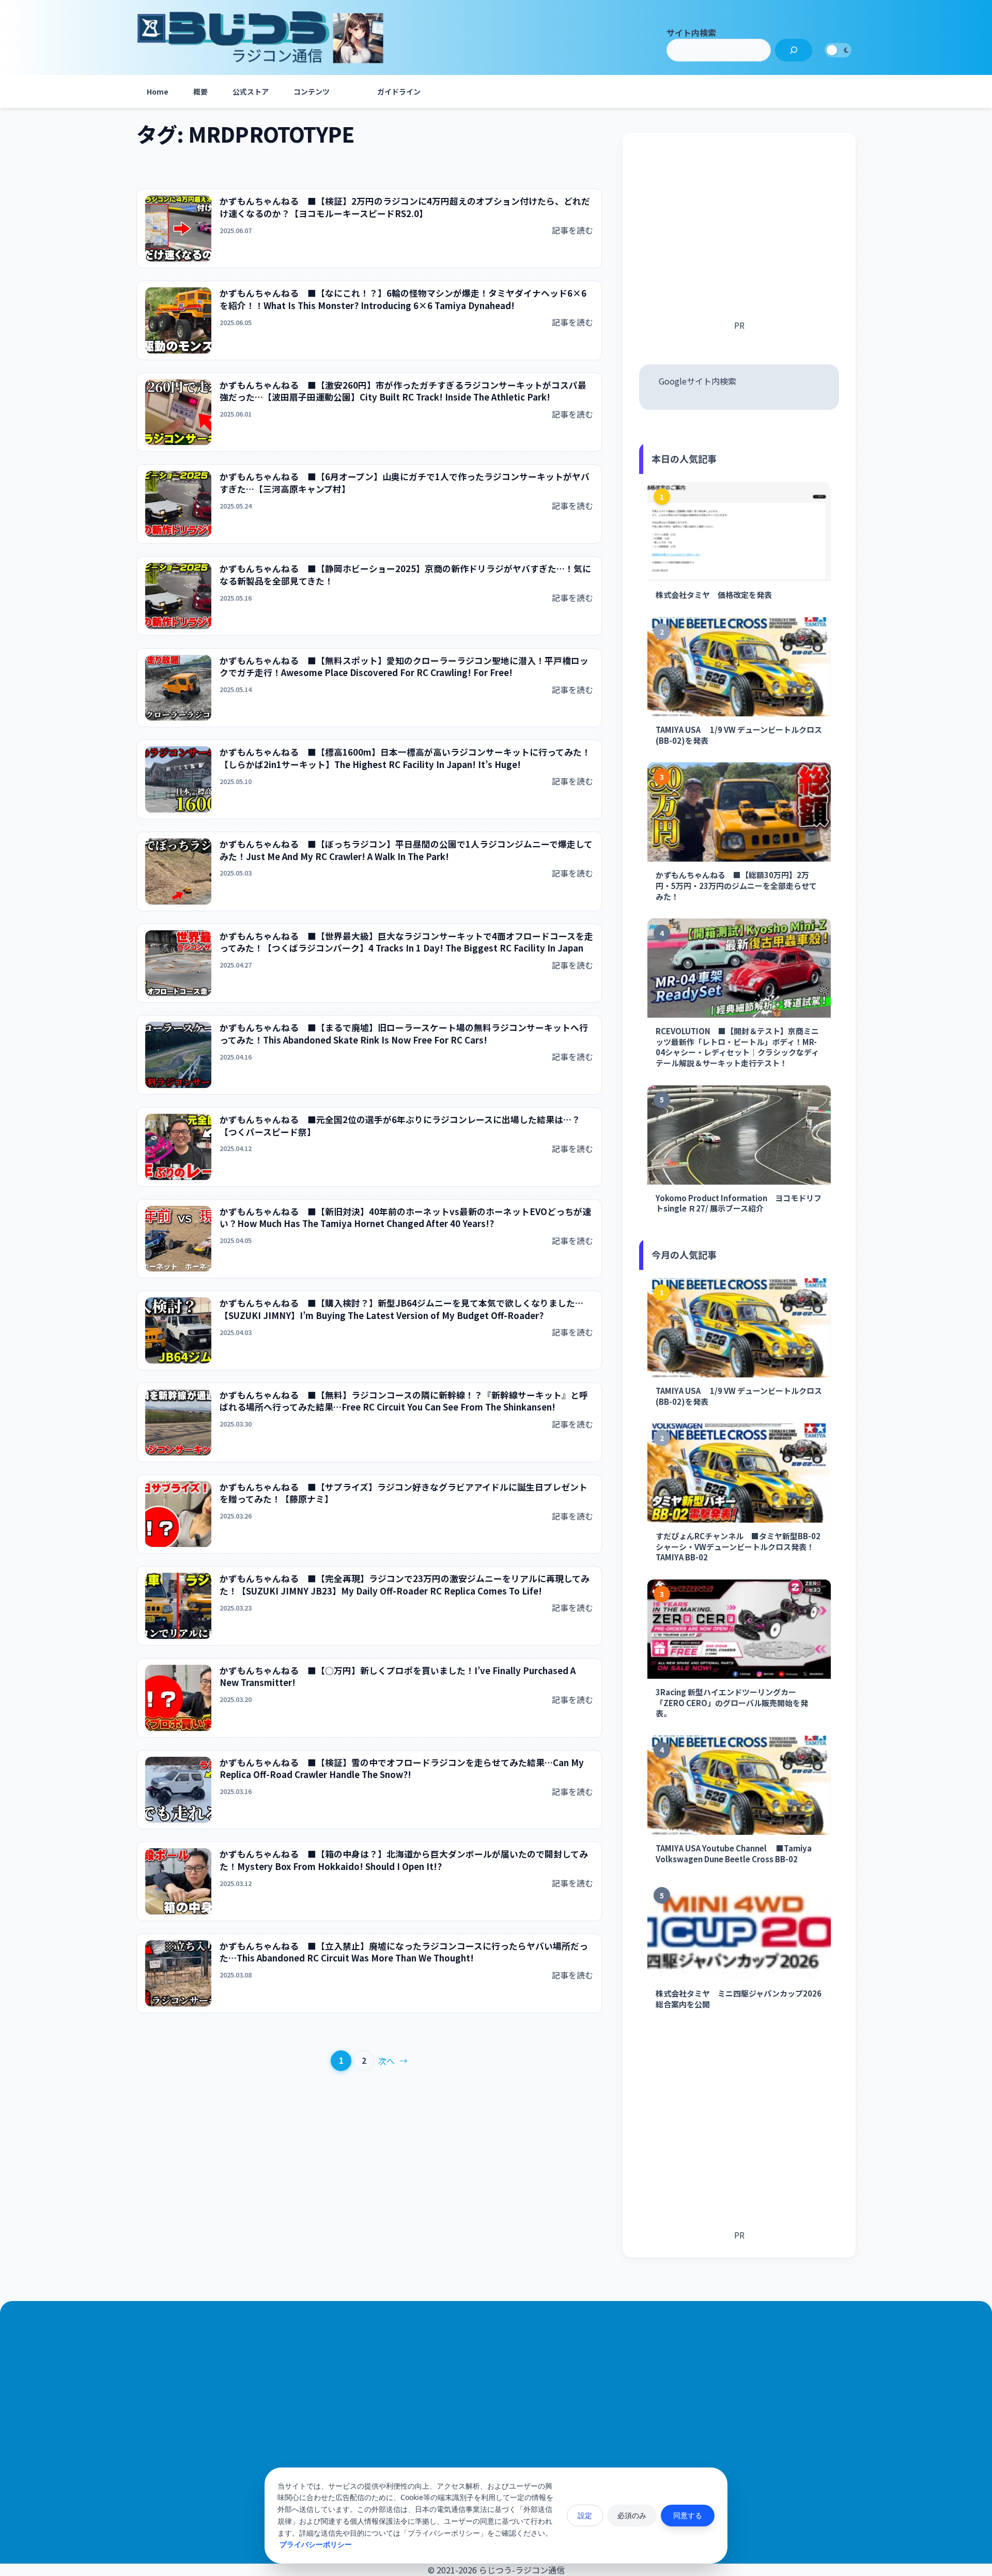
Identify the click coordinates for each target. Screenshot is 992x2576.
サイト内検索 (691, 33)
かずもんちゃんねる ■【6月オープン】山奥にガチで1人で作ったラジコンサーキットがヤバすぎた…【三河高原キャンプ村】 (405, 483)
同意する (688, 2515)
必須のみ (632, 2515)
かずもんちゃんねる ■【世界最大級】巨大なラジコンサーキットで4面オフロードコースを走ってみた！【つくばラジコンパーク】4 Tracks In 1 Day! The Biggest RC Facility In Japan (406, 942)
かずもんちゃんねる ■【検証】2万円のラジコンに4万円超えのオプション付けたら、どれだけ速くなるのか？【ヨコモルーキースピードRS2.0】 (405, 208)
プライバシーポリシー (316, 2544)
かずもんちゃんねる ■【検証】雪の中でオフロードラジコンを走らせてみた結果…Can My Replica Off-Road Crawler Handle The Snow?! (402, 1769)
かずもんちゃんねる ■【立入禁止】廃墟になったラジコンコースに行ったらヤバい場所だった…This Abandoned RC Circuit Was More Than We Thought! (404, 1952)
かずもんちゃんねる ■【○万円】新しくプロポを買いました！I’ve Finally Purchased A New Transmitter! (398, 1677)
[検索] (794, 50)
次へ (393, 2061)
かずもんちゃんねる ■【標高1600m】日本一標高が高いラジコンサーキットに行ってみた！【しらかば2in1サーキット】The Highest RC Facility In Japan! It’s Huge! (405, 758)
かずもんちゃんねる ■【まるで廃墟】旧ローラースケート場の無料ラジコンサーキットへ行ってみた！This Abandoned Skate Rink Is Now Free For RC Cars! (404, 1034)
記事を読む (572, 230)
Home (158, 91)
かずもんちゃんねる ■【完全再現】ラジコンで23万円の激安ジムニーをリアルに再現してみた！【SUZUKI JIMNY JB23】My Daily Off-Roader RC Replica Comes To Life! (405, 1585)
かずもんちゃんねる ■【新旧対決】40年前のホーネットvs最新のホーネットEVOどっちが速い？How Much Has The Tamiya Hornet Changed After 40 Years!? (405, 1218)
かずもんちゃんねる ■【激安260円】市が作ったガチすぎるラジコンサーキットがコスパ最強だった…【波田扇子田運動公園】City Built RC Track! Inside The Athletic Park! (403, 392)
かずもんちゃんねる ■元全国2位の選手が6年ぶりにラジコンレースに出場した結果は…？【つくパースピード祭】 (400, 1126)
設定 (585, 2515)
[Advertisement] (739, 234)
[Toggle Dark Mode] (838, 50)
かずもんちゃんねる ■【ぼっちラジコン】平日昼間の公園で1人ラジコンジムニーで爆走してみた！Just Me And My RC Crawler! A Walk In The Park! (406, 850)
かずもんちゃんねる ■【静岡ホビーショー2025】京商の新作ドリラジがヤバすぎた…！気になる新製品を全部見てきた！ (405, 575)
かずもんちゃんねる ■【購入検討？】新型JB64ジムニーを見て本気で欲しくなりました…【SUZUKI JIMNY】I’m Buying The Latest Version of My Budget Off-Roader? (401, 1309)
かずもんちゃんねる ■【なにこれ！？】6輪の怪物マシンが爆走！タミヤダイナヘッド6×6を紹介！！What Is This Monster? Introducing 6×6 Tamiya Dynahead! (403, 300)
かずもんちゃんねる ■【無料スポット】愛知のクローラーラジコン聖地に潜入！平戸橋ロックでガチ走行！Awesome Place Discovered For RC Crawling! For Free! (404, 667)
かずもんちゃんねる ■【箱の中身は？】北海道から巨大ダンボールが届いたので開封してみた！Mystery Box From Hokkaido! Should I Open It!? (404, 1860)
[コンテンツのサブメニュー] (352, 91)
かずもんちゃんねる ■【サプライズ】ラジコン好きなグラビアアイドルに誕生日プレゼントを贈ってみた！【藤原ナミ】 (404, 1493)
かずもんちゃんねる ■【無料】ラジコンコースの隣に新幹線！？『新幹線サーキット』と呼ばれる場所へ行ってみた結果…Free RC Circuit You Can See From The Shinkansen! (404, 1401)
